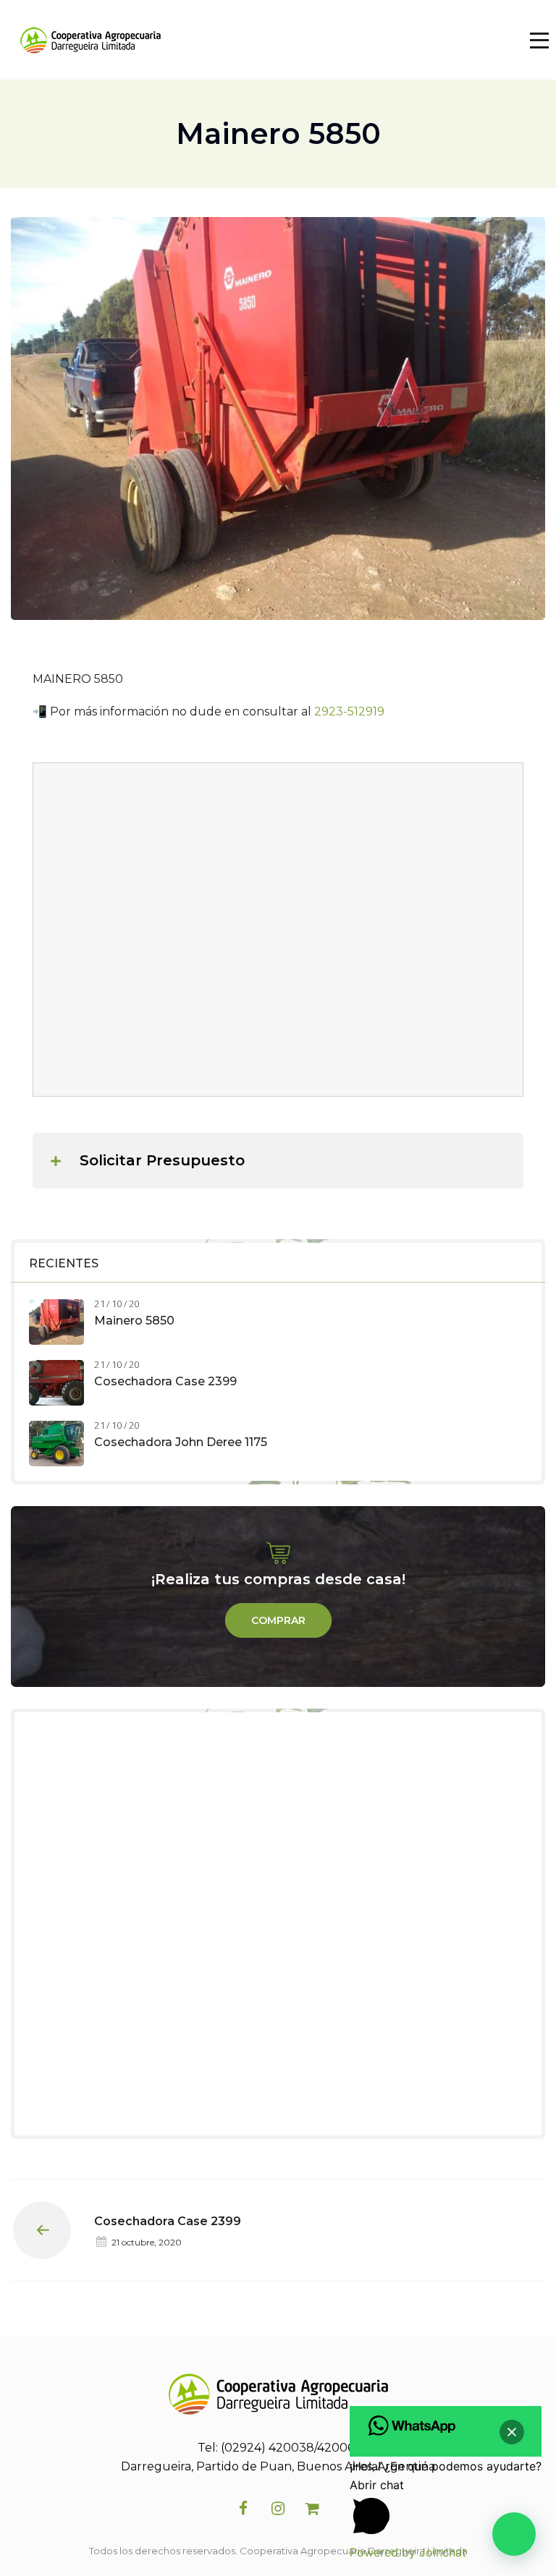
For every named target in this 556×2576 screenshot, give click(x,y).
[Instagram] (278, 2508)
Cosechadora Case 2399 (165, 1381)
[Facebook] (243, 2508)
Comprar (278, 1620)
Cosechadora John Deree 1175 (181, 1442)
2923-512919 (349, 711)
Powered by (408, 2552)
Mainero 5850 (134, 1321)
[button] (514, 2534)
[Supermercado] (313, 2508)
